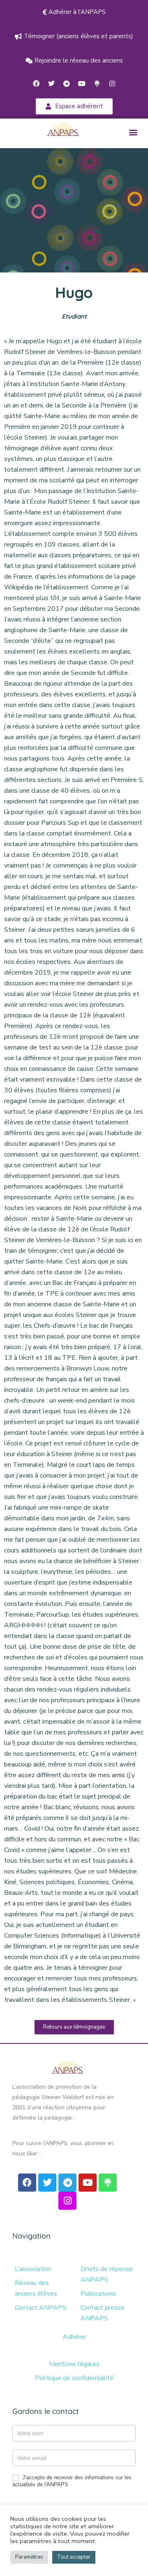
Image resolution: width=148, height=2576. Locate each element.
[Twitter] (51, 84)
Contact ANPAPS (41, 2308)
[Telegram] (67, 84)
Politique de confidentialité (74, 2378)
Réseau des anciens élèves (36, 2288)
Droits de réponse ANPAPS (107, 2274)
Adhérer (74, 2337)
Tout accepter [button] (74, 2557)
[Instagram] (112, 84)
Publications (98, 2294)
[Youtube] (82, 84)
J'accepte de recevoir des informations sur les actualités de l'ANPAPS (72, 2481)
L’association (33, 2269)
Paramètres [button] (29, 2557)
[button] (133, 132)
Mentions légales (74, 2364)
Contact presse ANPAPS (103, 2313)
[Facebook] (36, 84)
